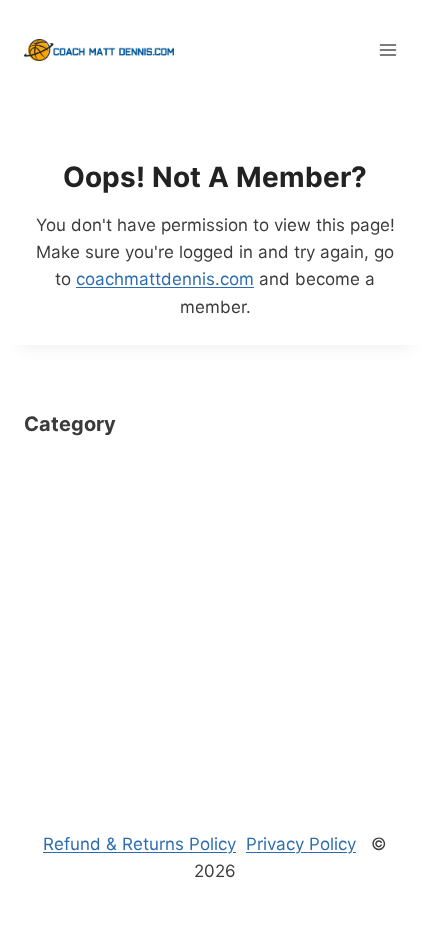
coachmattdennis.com (165, 279)
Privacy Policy (301, 844)
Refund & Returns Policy (139, 844)
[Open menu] (387, 49)
